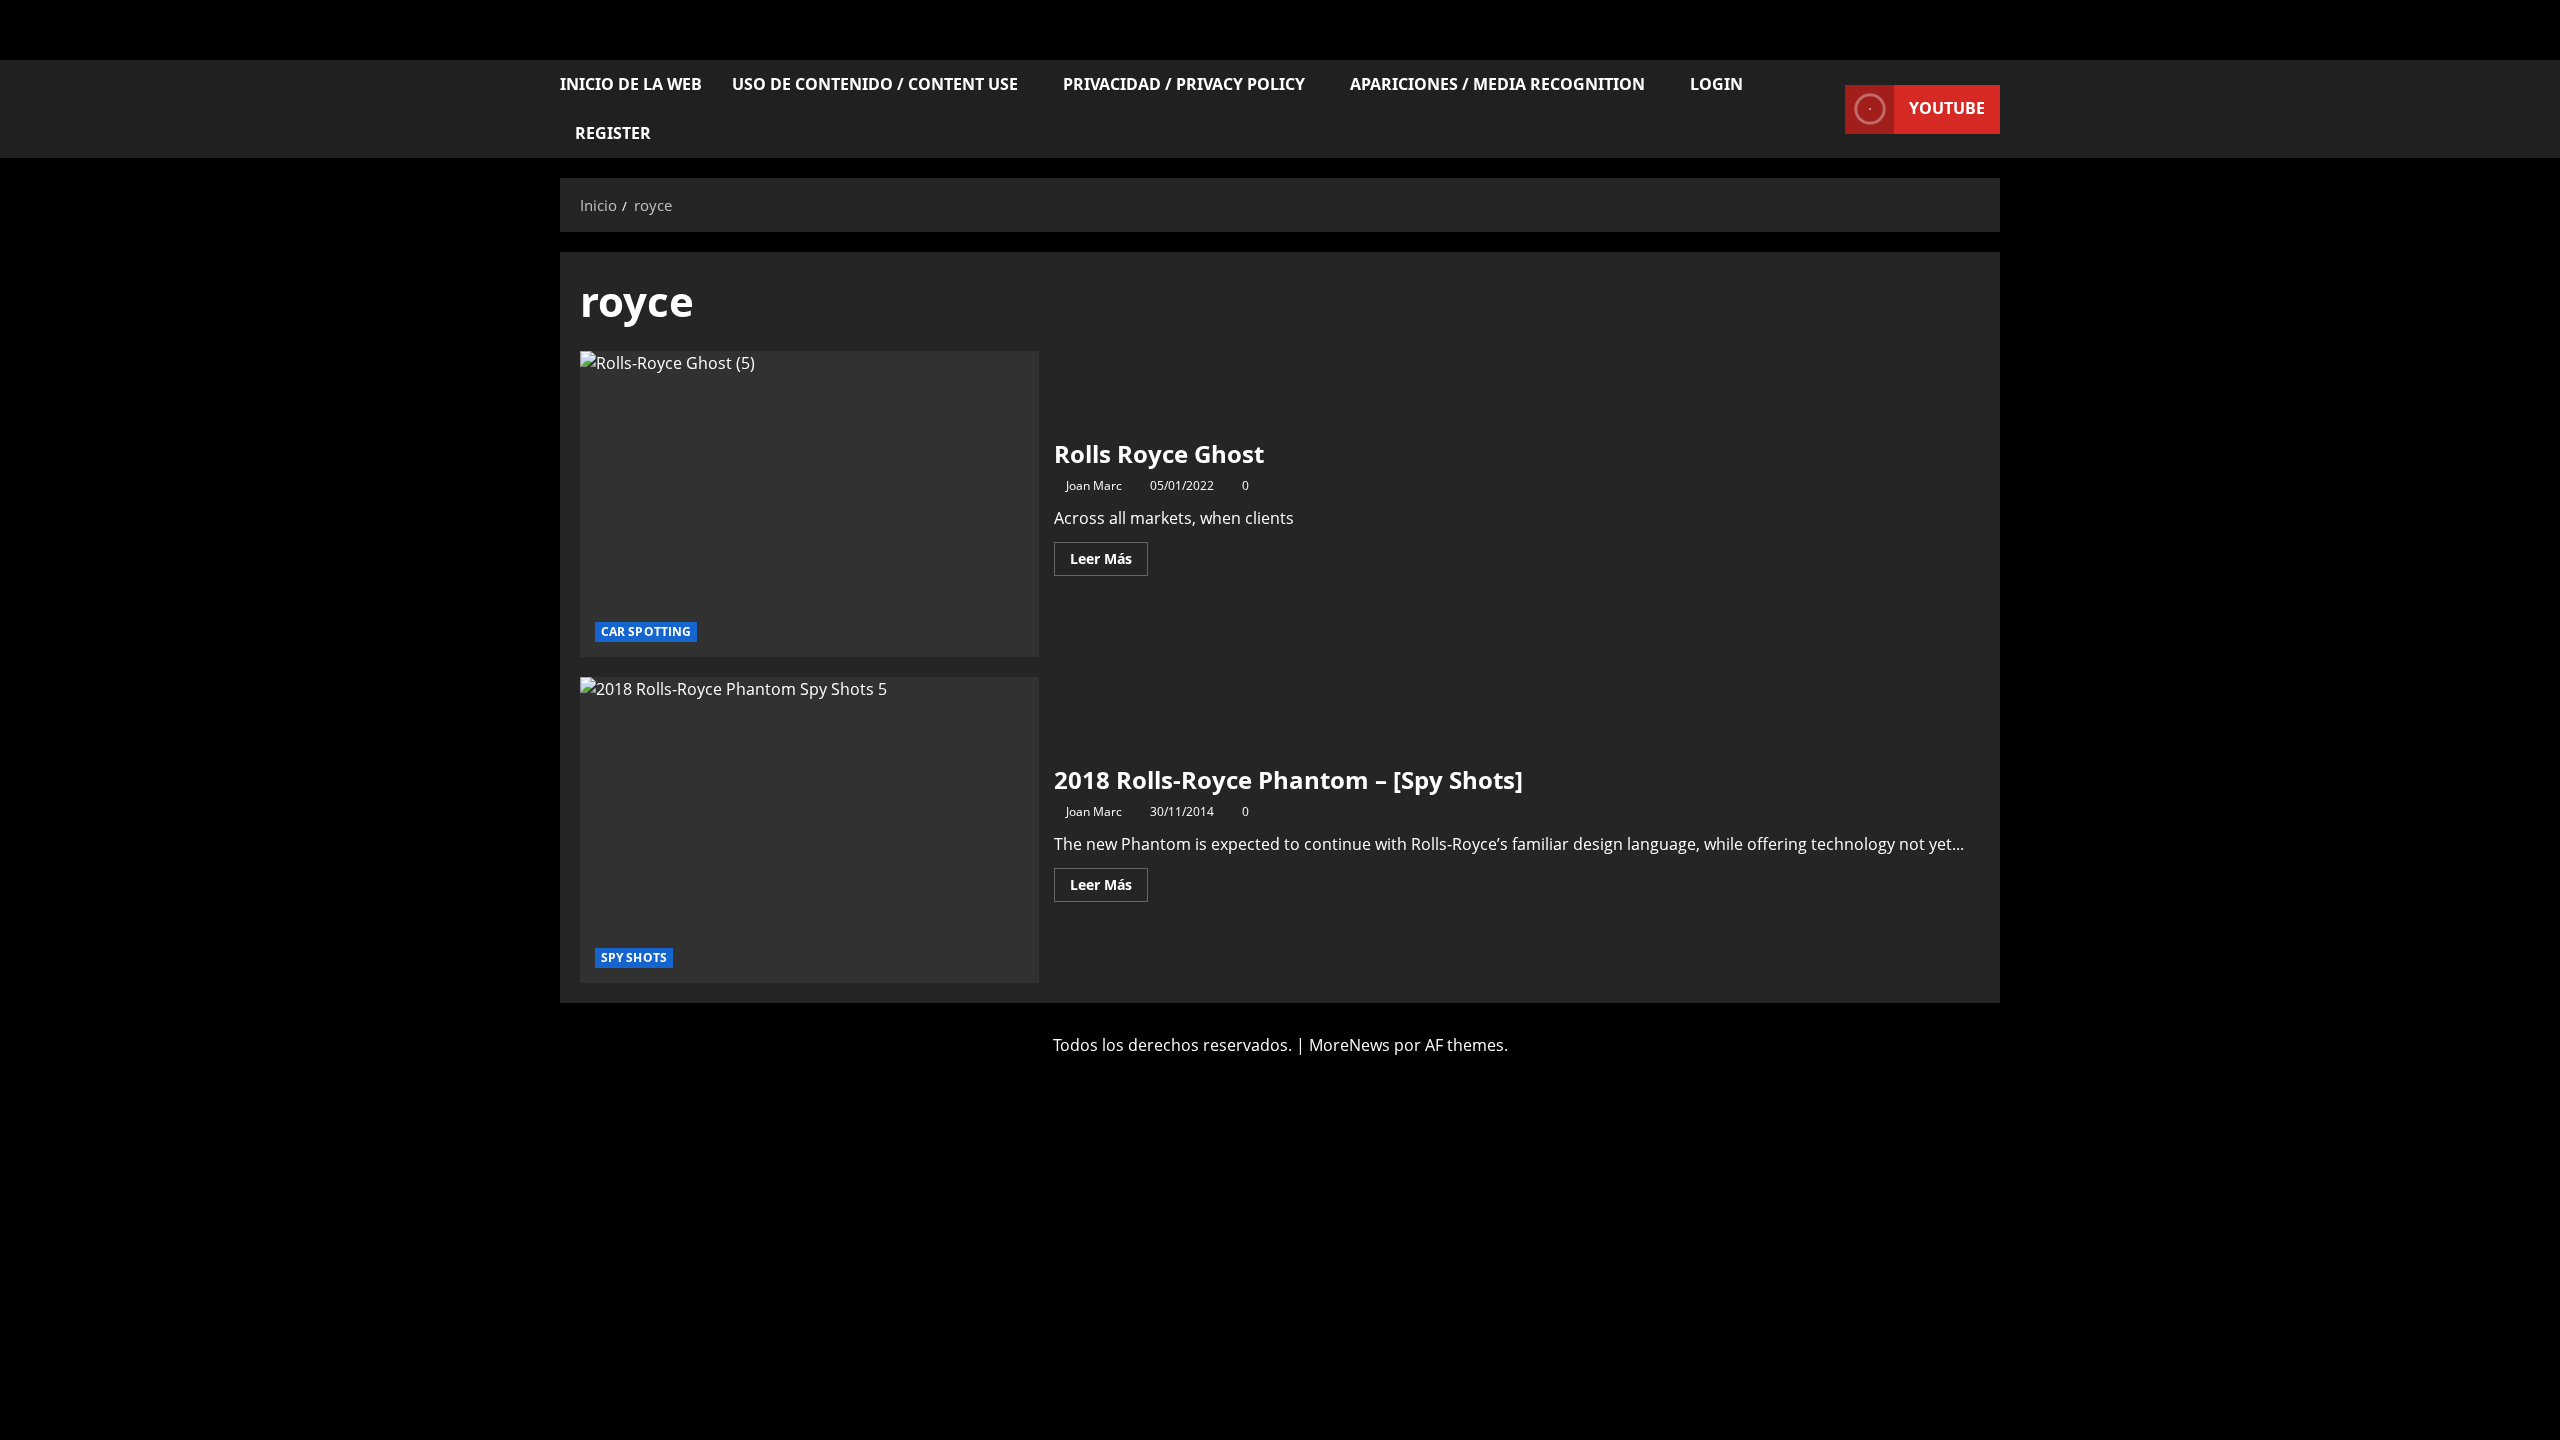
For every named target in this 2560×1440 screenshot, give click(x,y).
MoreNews (1349, 1045)
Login (1716, 84)
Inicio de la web (631, 84)
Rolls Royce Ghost (809, 504)
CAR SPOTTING (646, 631)
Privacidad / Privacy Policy (1184, 84)
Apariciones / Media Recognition (1497, 84)
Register (613, 133)
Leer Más (1109, 555)
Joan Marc (1094, 485)
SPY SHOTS (634, 957)
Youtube (1947, 108)
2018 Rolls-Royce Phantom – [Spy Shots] (809, 830)
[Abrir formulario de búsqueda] (1824, 109)
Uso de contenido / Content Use (875, 84)
